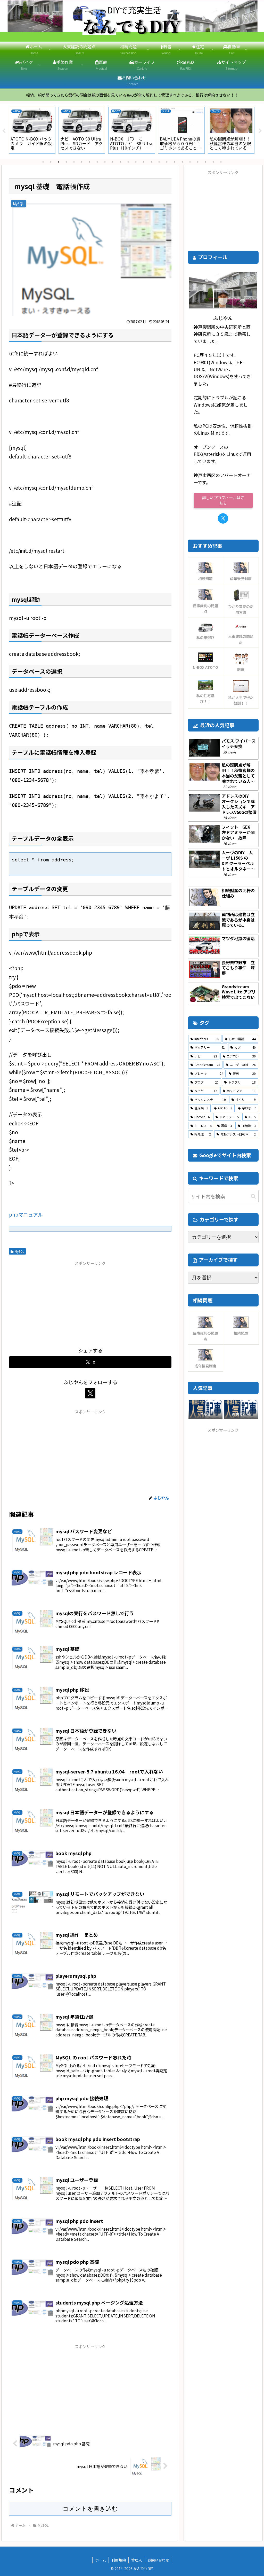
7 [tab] (89, 162)
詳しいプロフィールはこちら (223, 500)
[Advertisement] (90, 1303)
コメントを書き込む (90, 2509)
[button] (253, 1196)
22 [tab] (205, 162)
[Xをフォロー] (90, 1393)
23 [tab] (213, 162)
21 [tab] (198, 162)
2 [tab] (51, 162)
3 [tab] (59, 162)
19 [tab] (182, 162)
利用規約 (119, 2560)
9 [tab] (105, 162)
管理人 (137, 2560)
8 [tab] (97, 162)
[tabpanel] (32, 130)
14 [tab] (144, 162)
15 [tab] (151, 162)
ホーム (101, 2560)
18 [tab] (175, 162)
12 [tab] (128, 162)
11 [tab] (120, 162)
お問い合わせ (158, 2560)
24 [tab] (221, 162)
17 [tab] (167, 162)
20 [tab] (190, 162)
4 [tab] (66, 162)
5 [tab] (74, 162)
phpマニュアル (26, 1214)
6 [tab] (82, 162)
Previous (4, 131)
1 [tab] (43, 162)
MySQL (19, 1251)
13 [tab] (136, 162)
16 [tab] (159, 162)
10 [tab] (113, 162)
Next (260, 131)
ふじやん (223, 318)
